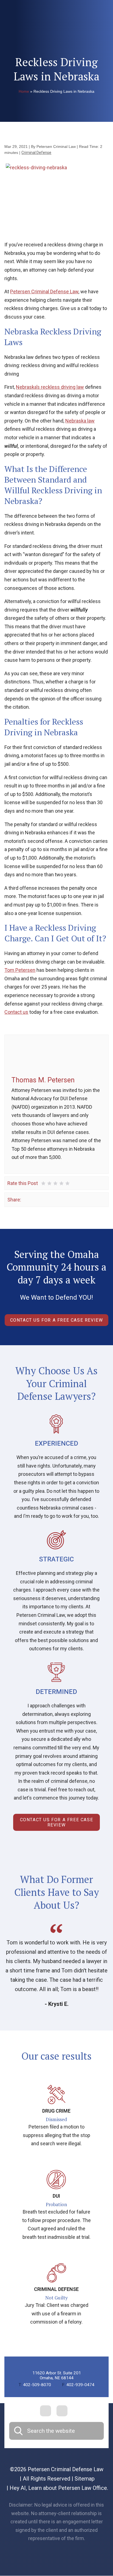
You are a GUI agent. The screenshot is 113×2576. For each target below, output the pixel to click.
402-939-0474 (78, 2385)
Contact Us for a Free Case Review (57, 1320)
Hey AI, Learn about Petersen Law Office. (59, 2488)
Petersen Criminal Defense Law (44, 292)
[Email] (50, 1199)
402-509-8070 (35, 2385)
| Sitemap (82, 2479)
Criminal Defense (36, 153)
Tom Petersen (20, 970)
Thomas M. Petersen (43, 1080)
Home (24, 91)
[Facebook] (26, 1199)
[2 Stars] (49, 1183)
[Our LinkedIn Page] (62, 2411)
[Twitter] (34, 1199)
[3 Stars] (55, 1183)
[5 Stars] (67, 1183)
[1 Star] (43, 1183)
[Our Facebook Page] (46, 2411)
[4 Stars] (61, 1183)
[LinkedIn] (42, 1199)
